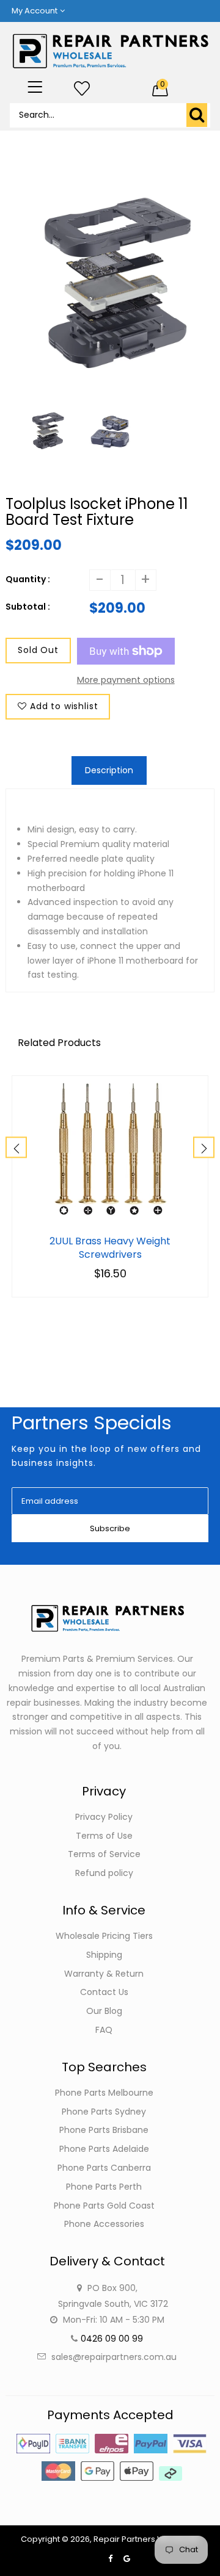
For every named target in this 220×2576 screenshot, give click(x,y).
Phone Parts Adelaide (104, 2149)
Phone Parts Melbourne (104, 2093)
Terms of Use (104, 1836)
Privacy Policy (104, 1817)
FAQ (104, 2030)
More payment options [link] (126, 680)
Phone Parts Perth (104, 2187)
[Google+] (127, 2559)
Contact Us (104, 1992)
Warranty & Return (104, 1974)
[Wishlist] (82, 89)
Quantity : (28, 579)
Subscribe (110, 1528)
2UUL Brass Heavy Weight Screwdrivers (110, 1248)
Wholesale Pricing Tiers (104, 1936)
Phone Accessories (104, 2224)
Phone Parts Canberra (104, 2168)
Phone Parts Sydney (104, 2112)
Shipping (104, 1955)
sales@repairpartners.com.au (114, 2357)
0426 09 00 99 (112, 2339)
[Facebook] (110, 2559)
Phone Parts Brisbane (104, 2130)
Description (109, 770)
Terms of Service (104, 1854)
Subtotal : (28, 607)
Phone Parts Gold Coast (104, 2206)
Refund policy (104, 1873)
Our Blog (104, 2011)
